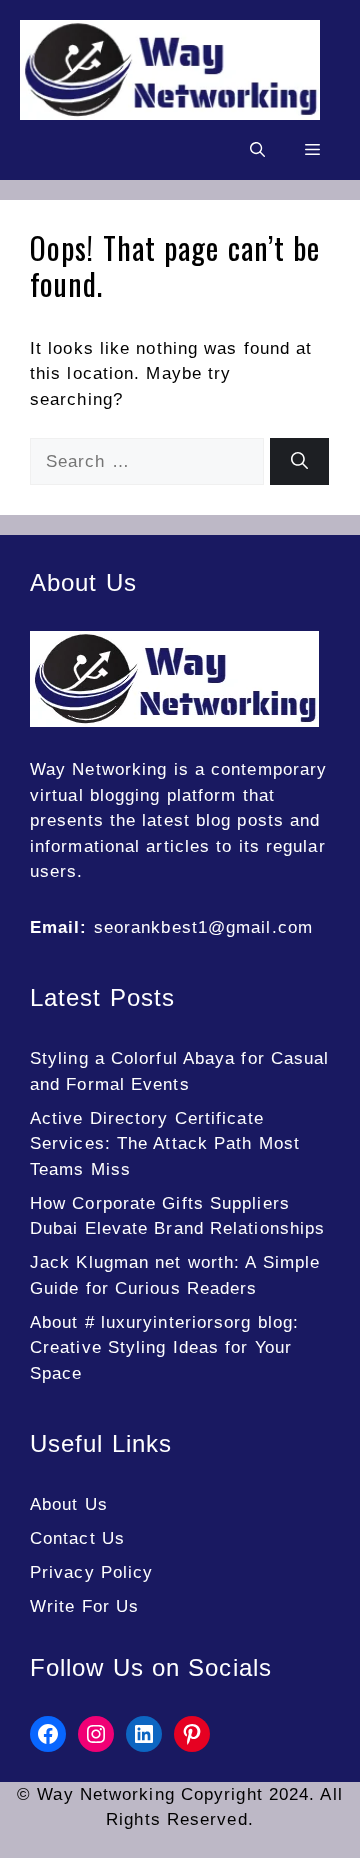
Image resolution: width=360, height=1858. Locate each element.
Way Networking (98, 769)
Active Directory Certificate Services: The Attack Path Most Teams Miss (165, 1144)
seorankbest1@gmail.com (203, 927)
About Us (69, 1504)
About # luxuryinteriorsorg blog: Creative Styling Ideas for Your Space (164, 1348)
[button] (257, 150)
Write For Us (84, 1606)
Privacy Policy (91, 1572)
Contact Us (77, 1538)
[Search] (299, 462)
